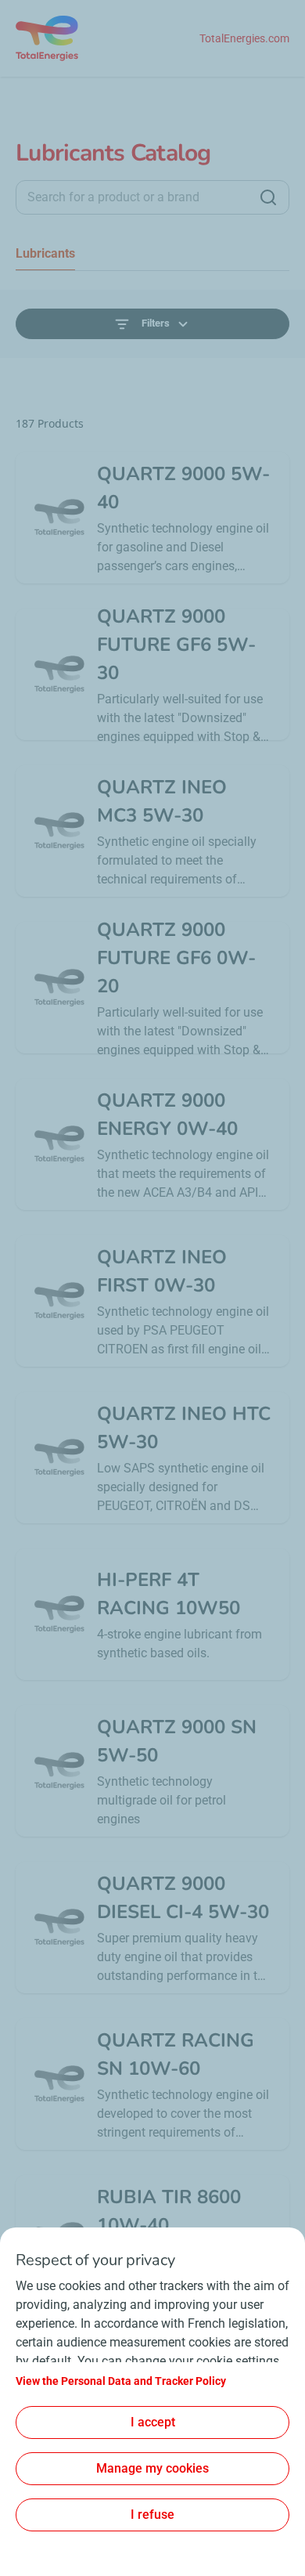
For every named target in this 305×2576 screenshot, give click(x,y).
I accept (153, 2422)
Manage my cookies (152, 2468)
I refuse (152, 2515)
